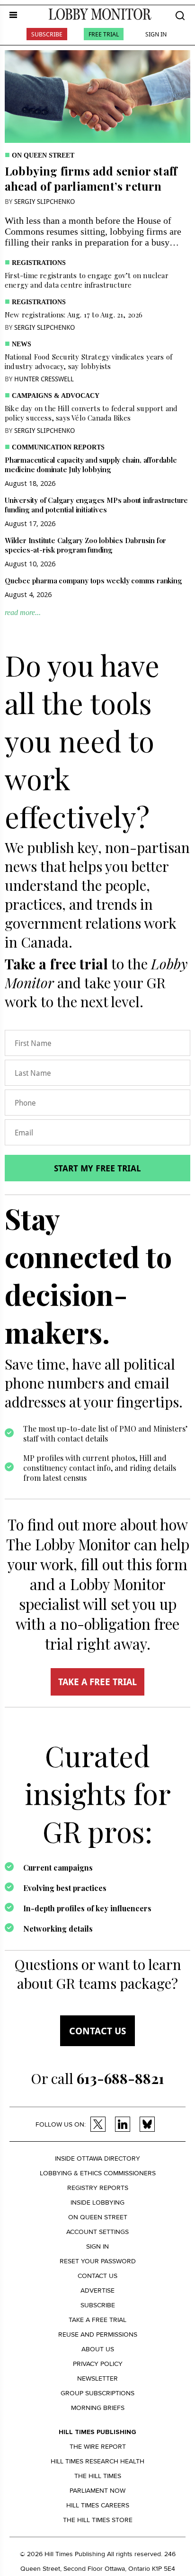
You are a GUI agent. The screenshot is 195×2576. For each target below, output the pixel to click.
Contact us (97, 2031)
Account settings (97, 2232)
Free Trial (104, 34)
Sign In (156, 34)
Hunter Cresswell (44, 379)
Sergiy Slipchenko (44, 201)
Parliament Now (97, 2491)
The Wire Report (98, 2447)
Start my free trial (97, 1168)
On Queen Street (43, 155)
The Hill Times (98, 2476)
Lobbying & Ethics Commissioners (98, 2173)
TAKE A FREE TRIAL (97, 1682)
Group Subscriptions (97, 2393)
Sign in (97, 2246)
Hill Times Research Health (97, 2461)
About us (98, 2349)
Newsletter (97, 2378)
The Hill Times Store (98, 2520)
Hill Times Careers (98, 2505)
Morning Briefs (98, 2408)
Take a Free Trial (97, 2320)
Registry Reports (98, 2188)
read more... (23, 612)
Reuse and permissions (98, 2334)
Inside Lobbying (97, 2202)
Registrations (39, 263)
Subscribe (47, 34)
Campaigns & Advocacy (56, 396)
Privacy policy (98, 2364)
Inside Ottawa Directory (97, 2158)
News (22, 344)
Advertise (97, 2290)
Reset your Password (98, 2261)
